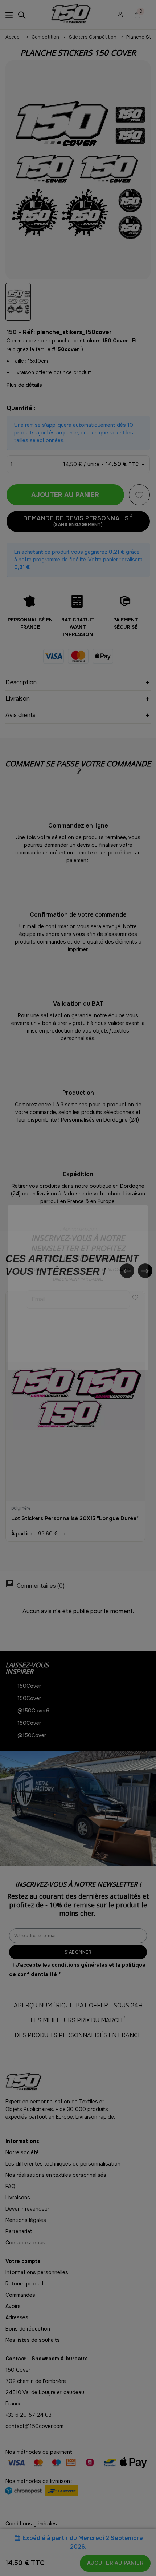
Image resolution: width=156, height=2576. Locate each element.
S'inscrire (78, 1321)
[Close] (148, 1205)
